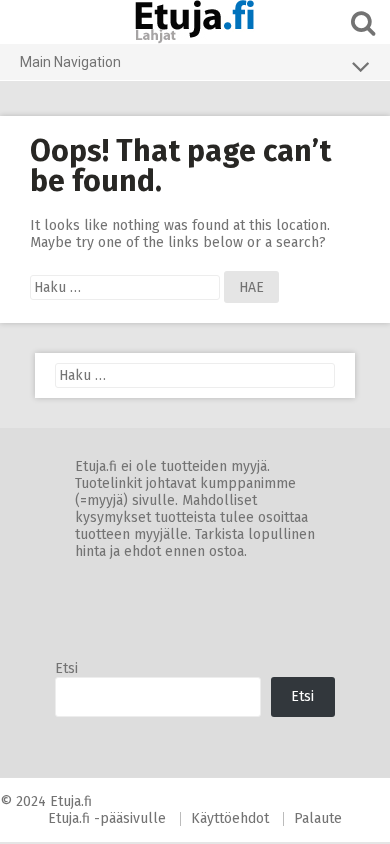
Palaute (318, 818)
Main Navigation (70, 62)
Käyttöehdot (230, 818)
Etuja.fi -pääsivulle (107, 818)
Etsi (66, 668)
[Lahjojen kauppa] (195, 22)
